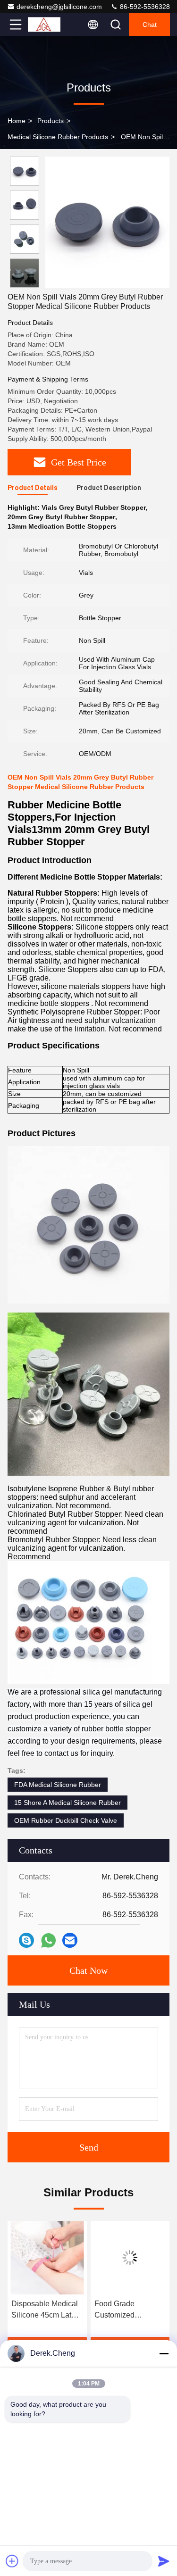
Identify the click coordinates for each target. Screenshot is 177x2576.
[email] (70, 1940)
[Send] (164, 2561)
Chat (150, 25)
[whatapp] (48, 1940)
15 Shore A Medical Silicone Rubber (67, 1803)
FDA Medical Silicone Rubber (58, 1785)
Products (51, 121)
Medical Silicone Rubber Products (58, 137)
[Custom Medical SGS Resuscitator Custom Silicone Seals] (131, 2258)
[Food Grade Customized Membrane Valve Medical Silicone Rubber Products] (48, 2258)
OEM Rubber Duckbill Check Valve (66, 1820)
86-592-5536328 (144, 7)
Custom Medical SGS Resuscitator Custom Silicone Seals (125, 2310)
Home (17, 121)
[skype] (26, 1940)
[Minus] (164, 2353)
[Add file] (12, 2561)
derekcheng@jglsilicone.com (59, 7)
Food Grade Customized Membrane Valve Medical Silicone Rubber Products (40, 2310)
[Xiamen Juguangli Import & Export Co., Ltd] (47, 25)
